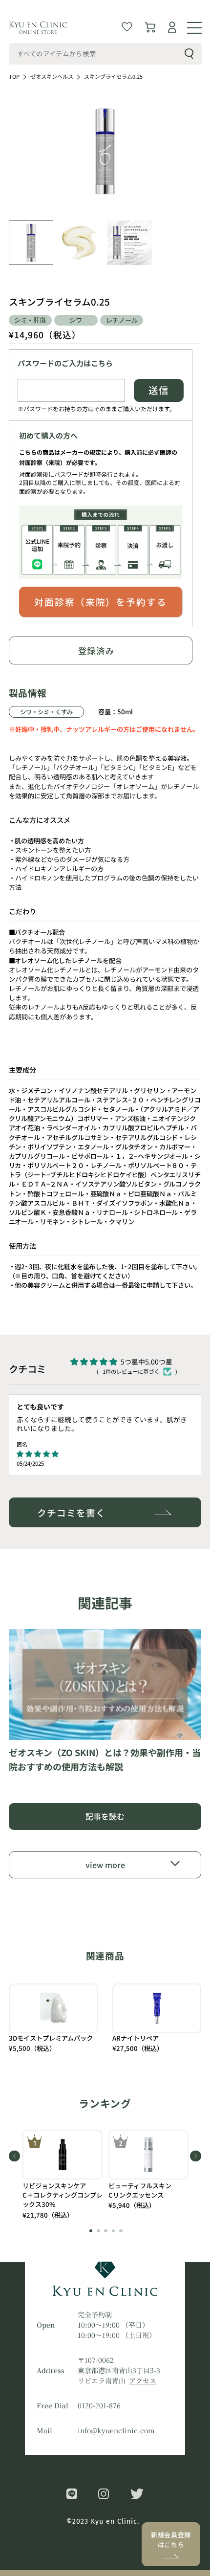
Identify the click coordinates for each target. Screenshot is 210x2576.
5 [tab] (121, 2231)
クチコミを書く (71, 1512)
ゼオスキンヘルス (52, 77)
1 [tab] (91, 2231)
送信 (159, 390)
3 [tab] (106, 2231)
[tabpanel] (63, 2175)
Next (196, 2156)
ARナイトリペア (136, 2038)
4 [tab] (114, 2231)
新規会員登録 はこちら (171, 2540)
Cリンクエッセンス (136, 2195)
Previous (14, 2156)
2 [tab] (98, 2231)
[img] (93, 1454)
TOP (14, 77)
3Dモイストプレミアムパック (51, 2038)
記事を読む (105, 1816)
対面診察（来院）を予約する (100, 602)
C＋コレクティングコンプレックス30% (63, 2200)
